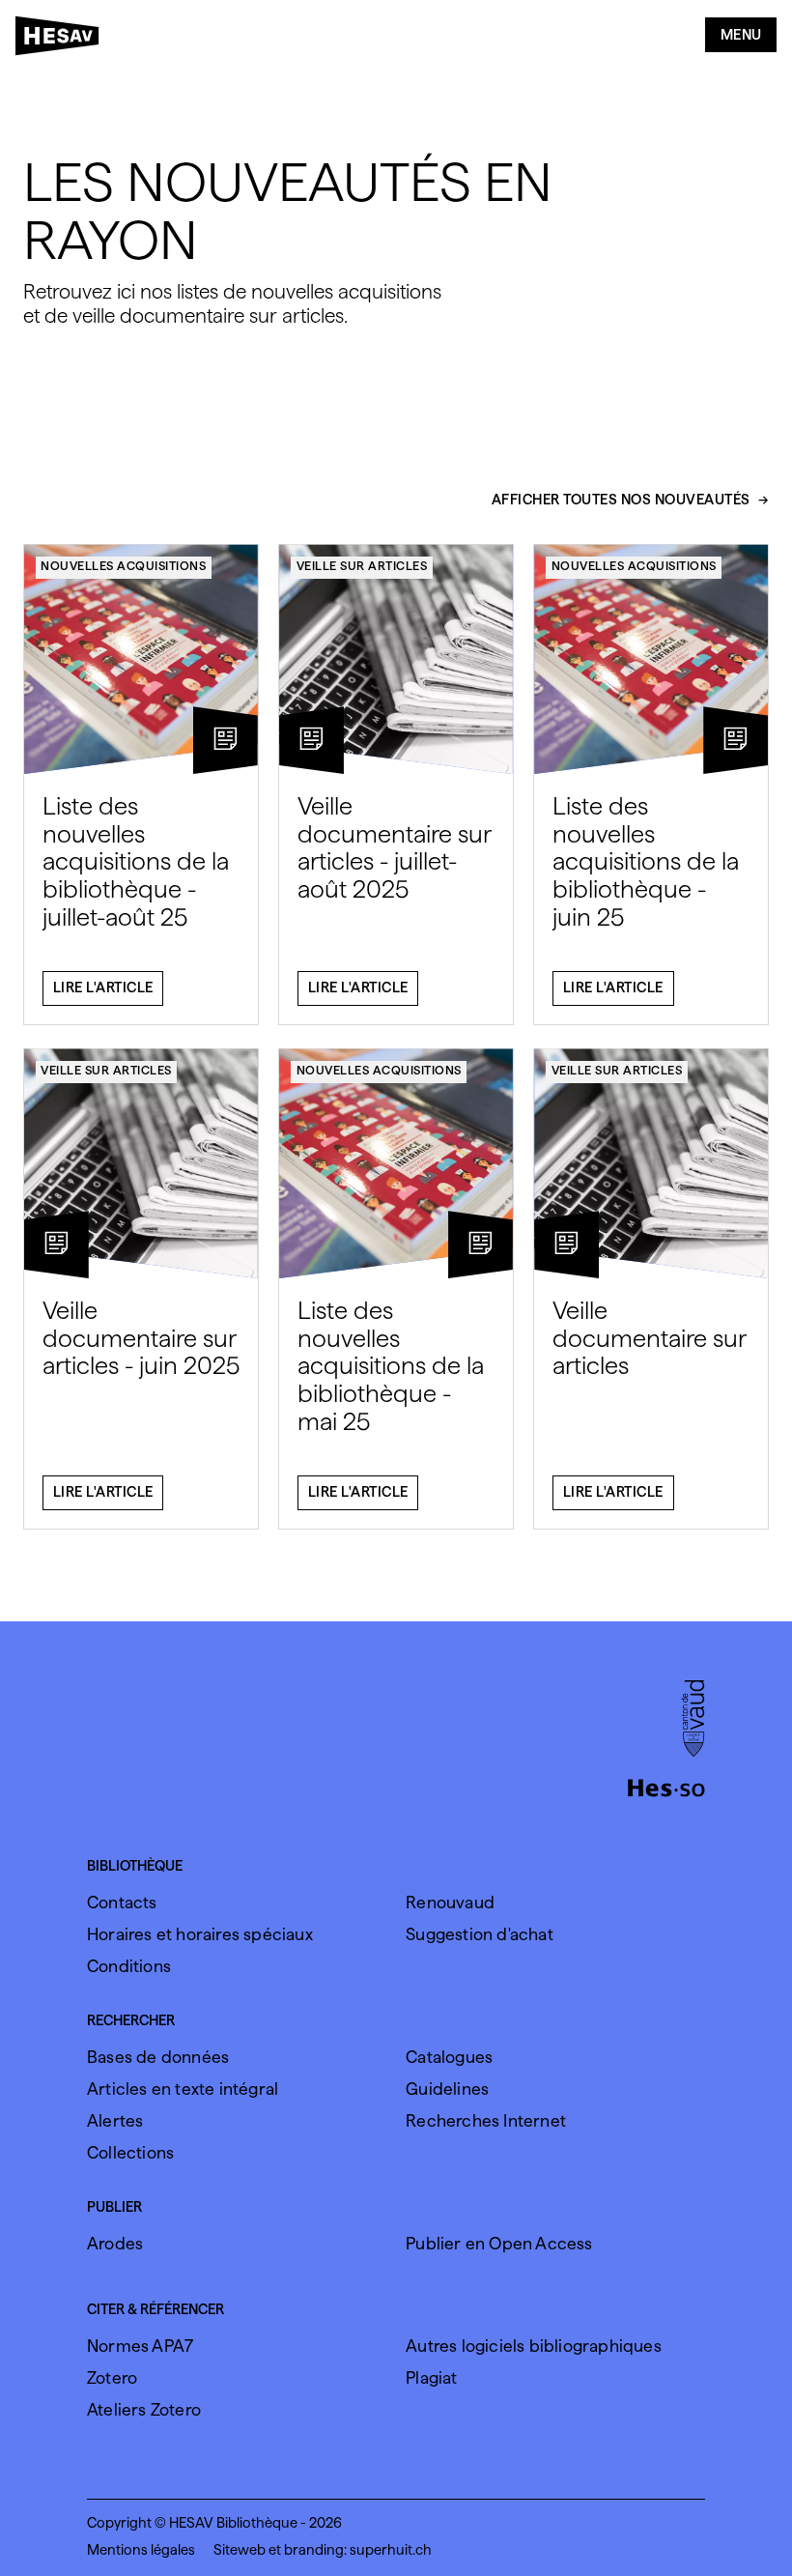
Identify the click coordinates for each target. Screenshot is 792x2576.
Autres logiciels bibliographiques (534, 2346)
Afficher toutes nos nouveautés (621, 501)
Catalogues (449, 2057)
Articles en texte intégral (183, 2089)
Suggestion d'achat (480, 1934)
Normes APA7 (140, 2346)
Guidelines (447, 2089)
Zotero (112, 2377)
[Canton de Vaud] (693, 1720)
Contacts (122, 1902)
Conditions (129, 1966)
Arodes (115, 2243)
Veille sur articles (362, 566)
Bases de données (158, 2057)
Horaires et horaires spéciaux (200, 1934)
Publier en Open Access (499, 2243)
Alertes (115, 2120)
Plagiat (431, 2377)
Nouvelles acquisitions (123, 566)
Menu (741, 35)
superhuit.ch (391, 2550)
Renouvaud (450, 1902)
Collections (130, 2152)
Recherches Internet (486, 2120)
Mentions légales (141, 2550)
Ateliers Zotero (144, 2409)
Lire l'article (103, 987)
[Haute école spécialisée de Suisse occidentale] (666, 1786)
